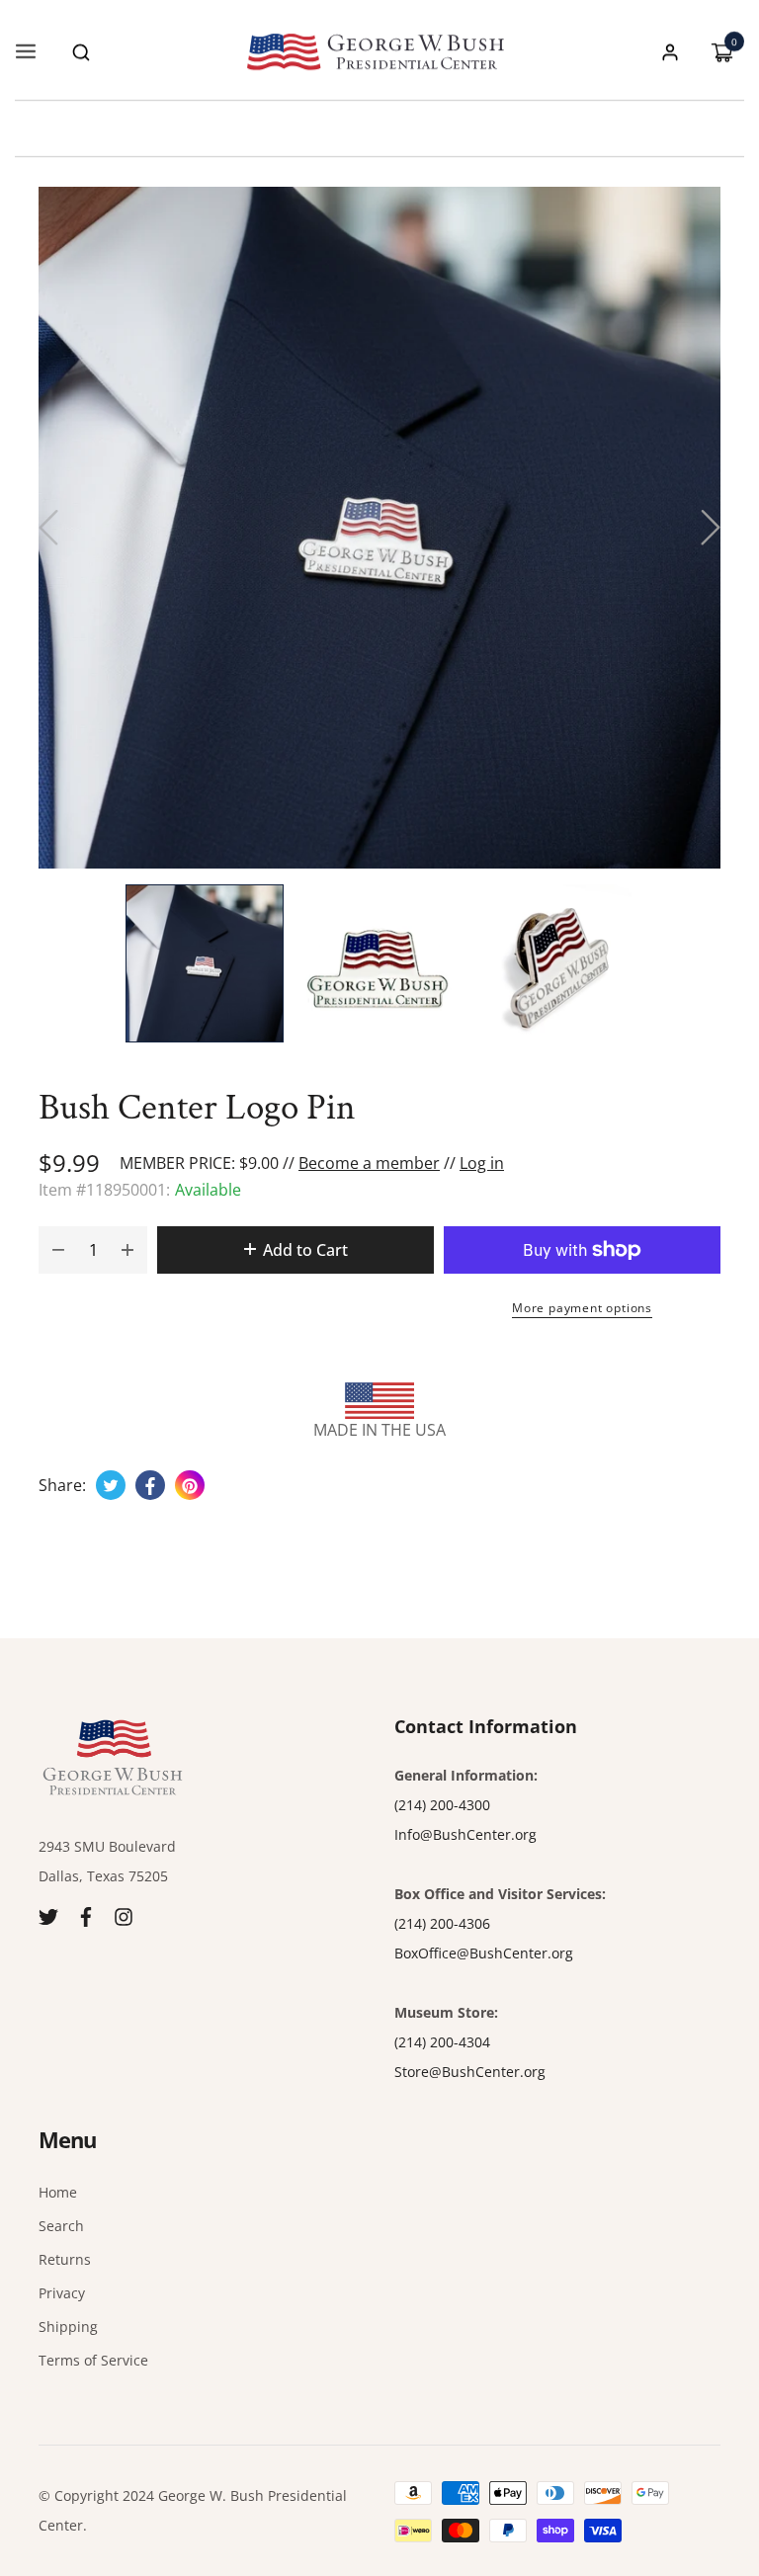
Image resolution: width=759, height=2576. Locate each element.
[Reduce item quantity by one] (58, 1250)
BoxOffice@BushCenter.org (484, 1953)
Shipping (68, 2327)
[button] (81, 52)
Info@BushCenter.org (465, 1834)
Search (61, 2226)
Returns (65, 2259)
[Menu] (26, 52)
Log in (482, 1163)
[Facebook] (86, 1915)
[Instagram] (124, 1915)
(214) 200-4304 (442, 2042)
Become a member (369, 1163)
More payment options (582, 1308)
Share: (62, 1485)
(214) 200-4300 (442, 1805)
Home (58, 2192)
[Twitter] (48, 1915)
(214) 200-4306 (442, 1923)
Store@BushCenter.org (470, 2072)
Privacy (62, 2293)
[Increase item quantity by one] (127, 1250)
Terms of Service (93, 2360)
